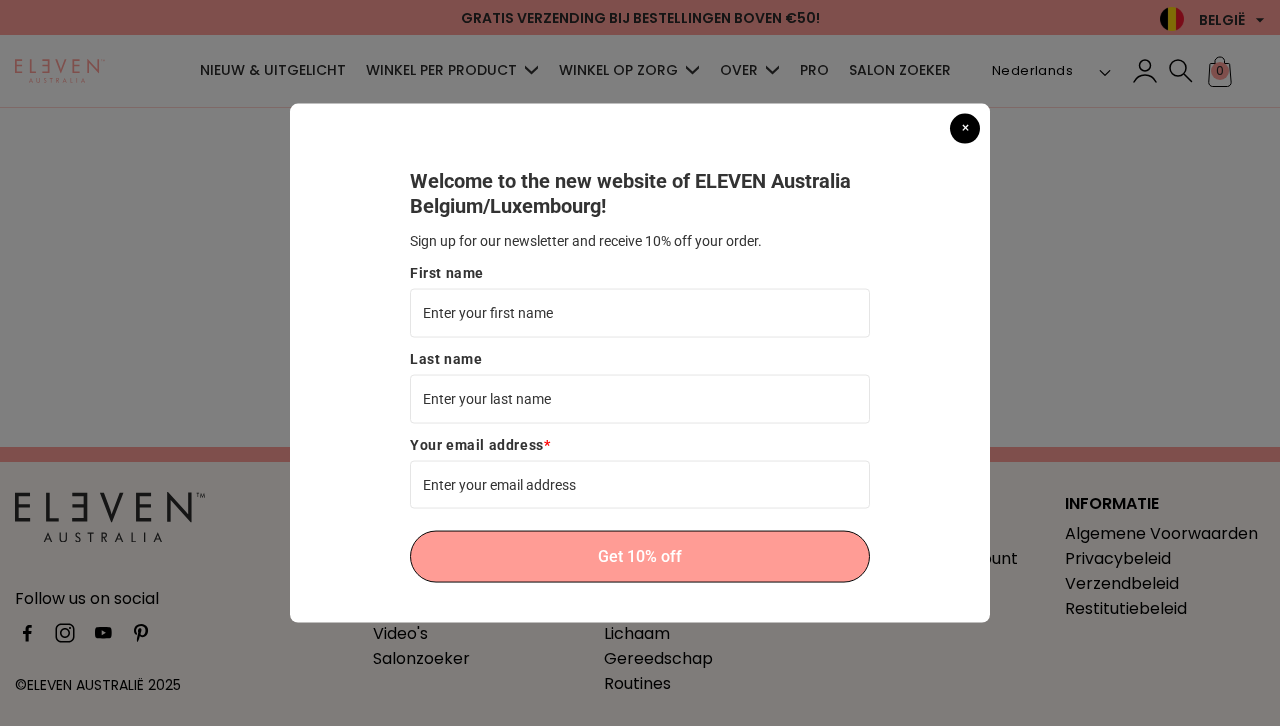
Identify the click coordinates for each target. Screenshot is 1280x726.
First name (447, 272)
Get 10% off (640, 556)
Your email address (480, 444)
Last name (446, 358)
